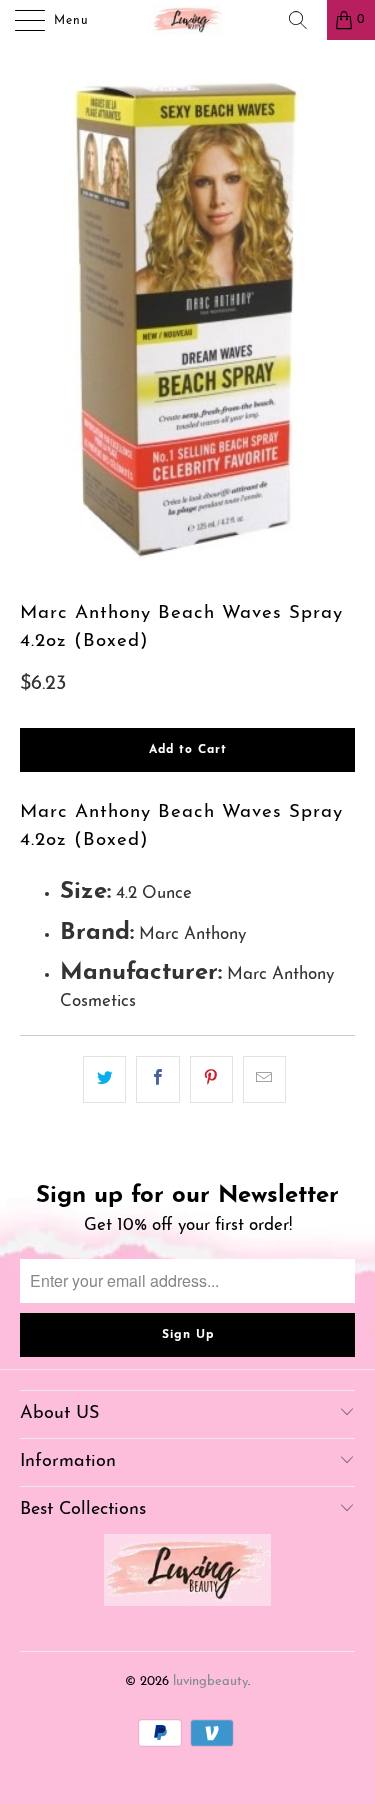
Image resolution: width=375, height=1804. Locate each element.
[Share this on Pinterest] (211, 1079)
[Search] (305, 20)
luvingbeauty (210, 1681)
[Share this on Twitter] (104, 1079)
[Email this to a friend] (264, 1079)
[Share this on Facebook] (157, 1079)
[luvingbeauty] (188, 20)
